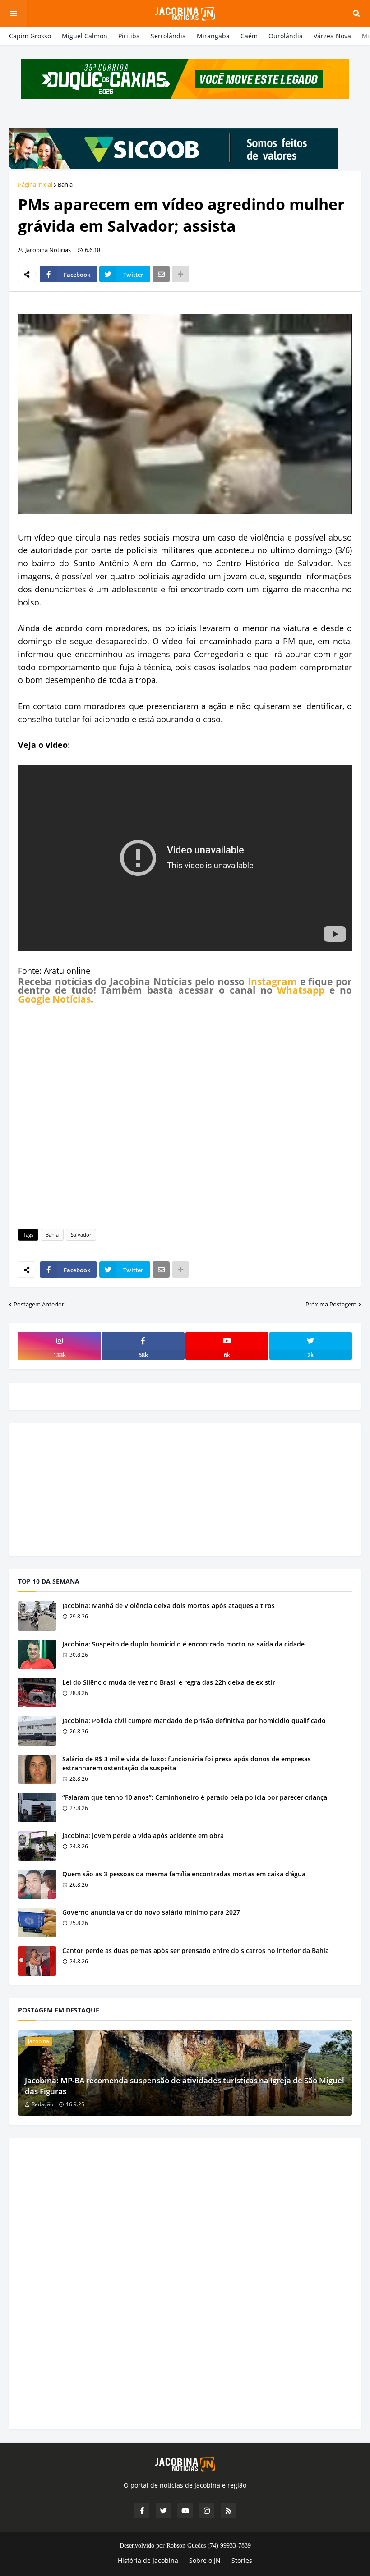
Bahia (65, 184)
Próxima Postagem (331, 1304)
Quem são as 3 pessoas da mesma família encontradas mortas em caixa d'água (184, 1874)
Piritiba (129, 36)
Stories (242, 2560)
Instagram (272, 981)
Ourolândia (286, 36)
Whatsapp (301, 990)
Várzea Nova (332, 36)
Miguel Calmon (85, 36)
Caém (249, 36)
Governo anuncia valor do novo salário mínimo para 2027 (151, 1912)
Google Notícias (54, 999)
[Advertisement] (185, 1115)
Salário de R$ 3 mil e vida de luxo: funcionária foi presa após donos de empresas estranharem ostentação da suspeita (187, 1763)
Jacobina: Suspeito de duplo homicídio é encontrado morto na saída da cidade (183, 1644)
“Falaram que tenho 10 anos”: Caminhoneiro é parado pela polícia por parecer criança (195, 1797)
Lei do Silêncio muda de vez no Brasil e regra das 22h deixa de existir (169, 1682)
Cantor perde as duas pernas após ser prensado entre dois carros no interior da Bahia (196, 1950)
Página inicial (35, 184)
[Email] (161, 274)
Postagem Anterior (39, 1304)
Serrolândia (168, 36)
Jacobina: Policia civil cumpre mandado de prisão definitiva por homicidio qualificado (194, 1721)
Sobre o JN (205, 2560)
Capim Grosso (30, 36)
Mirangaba (213, 36)
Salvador (81, 1235)
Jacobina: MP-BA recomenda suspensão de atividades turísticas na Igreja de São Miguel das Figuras (185, 2086)
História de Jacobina (148, 2560)
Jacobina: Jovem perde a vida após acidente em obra (143, 1836)
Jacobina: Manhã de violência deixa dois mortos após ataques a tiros (169, 1606)
